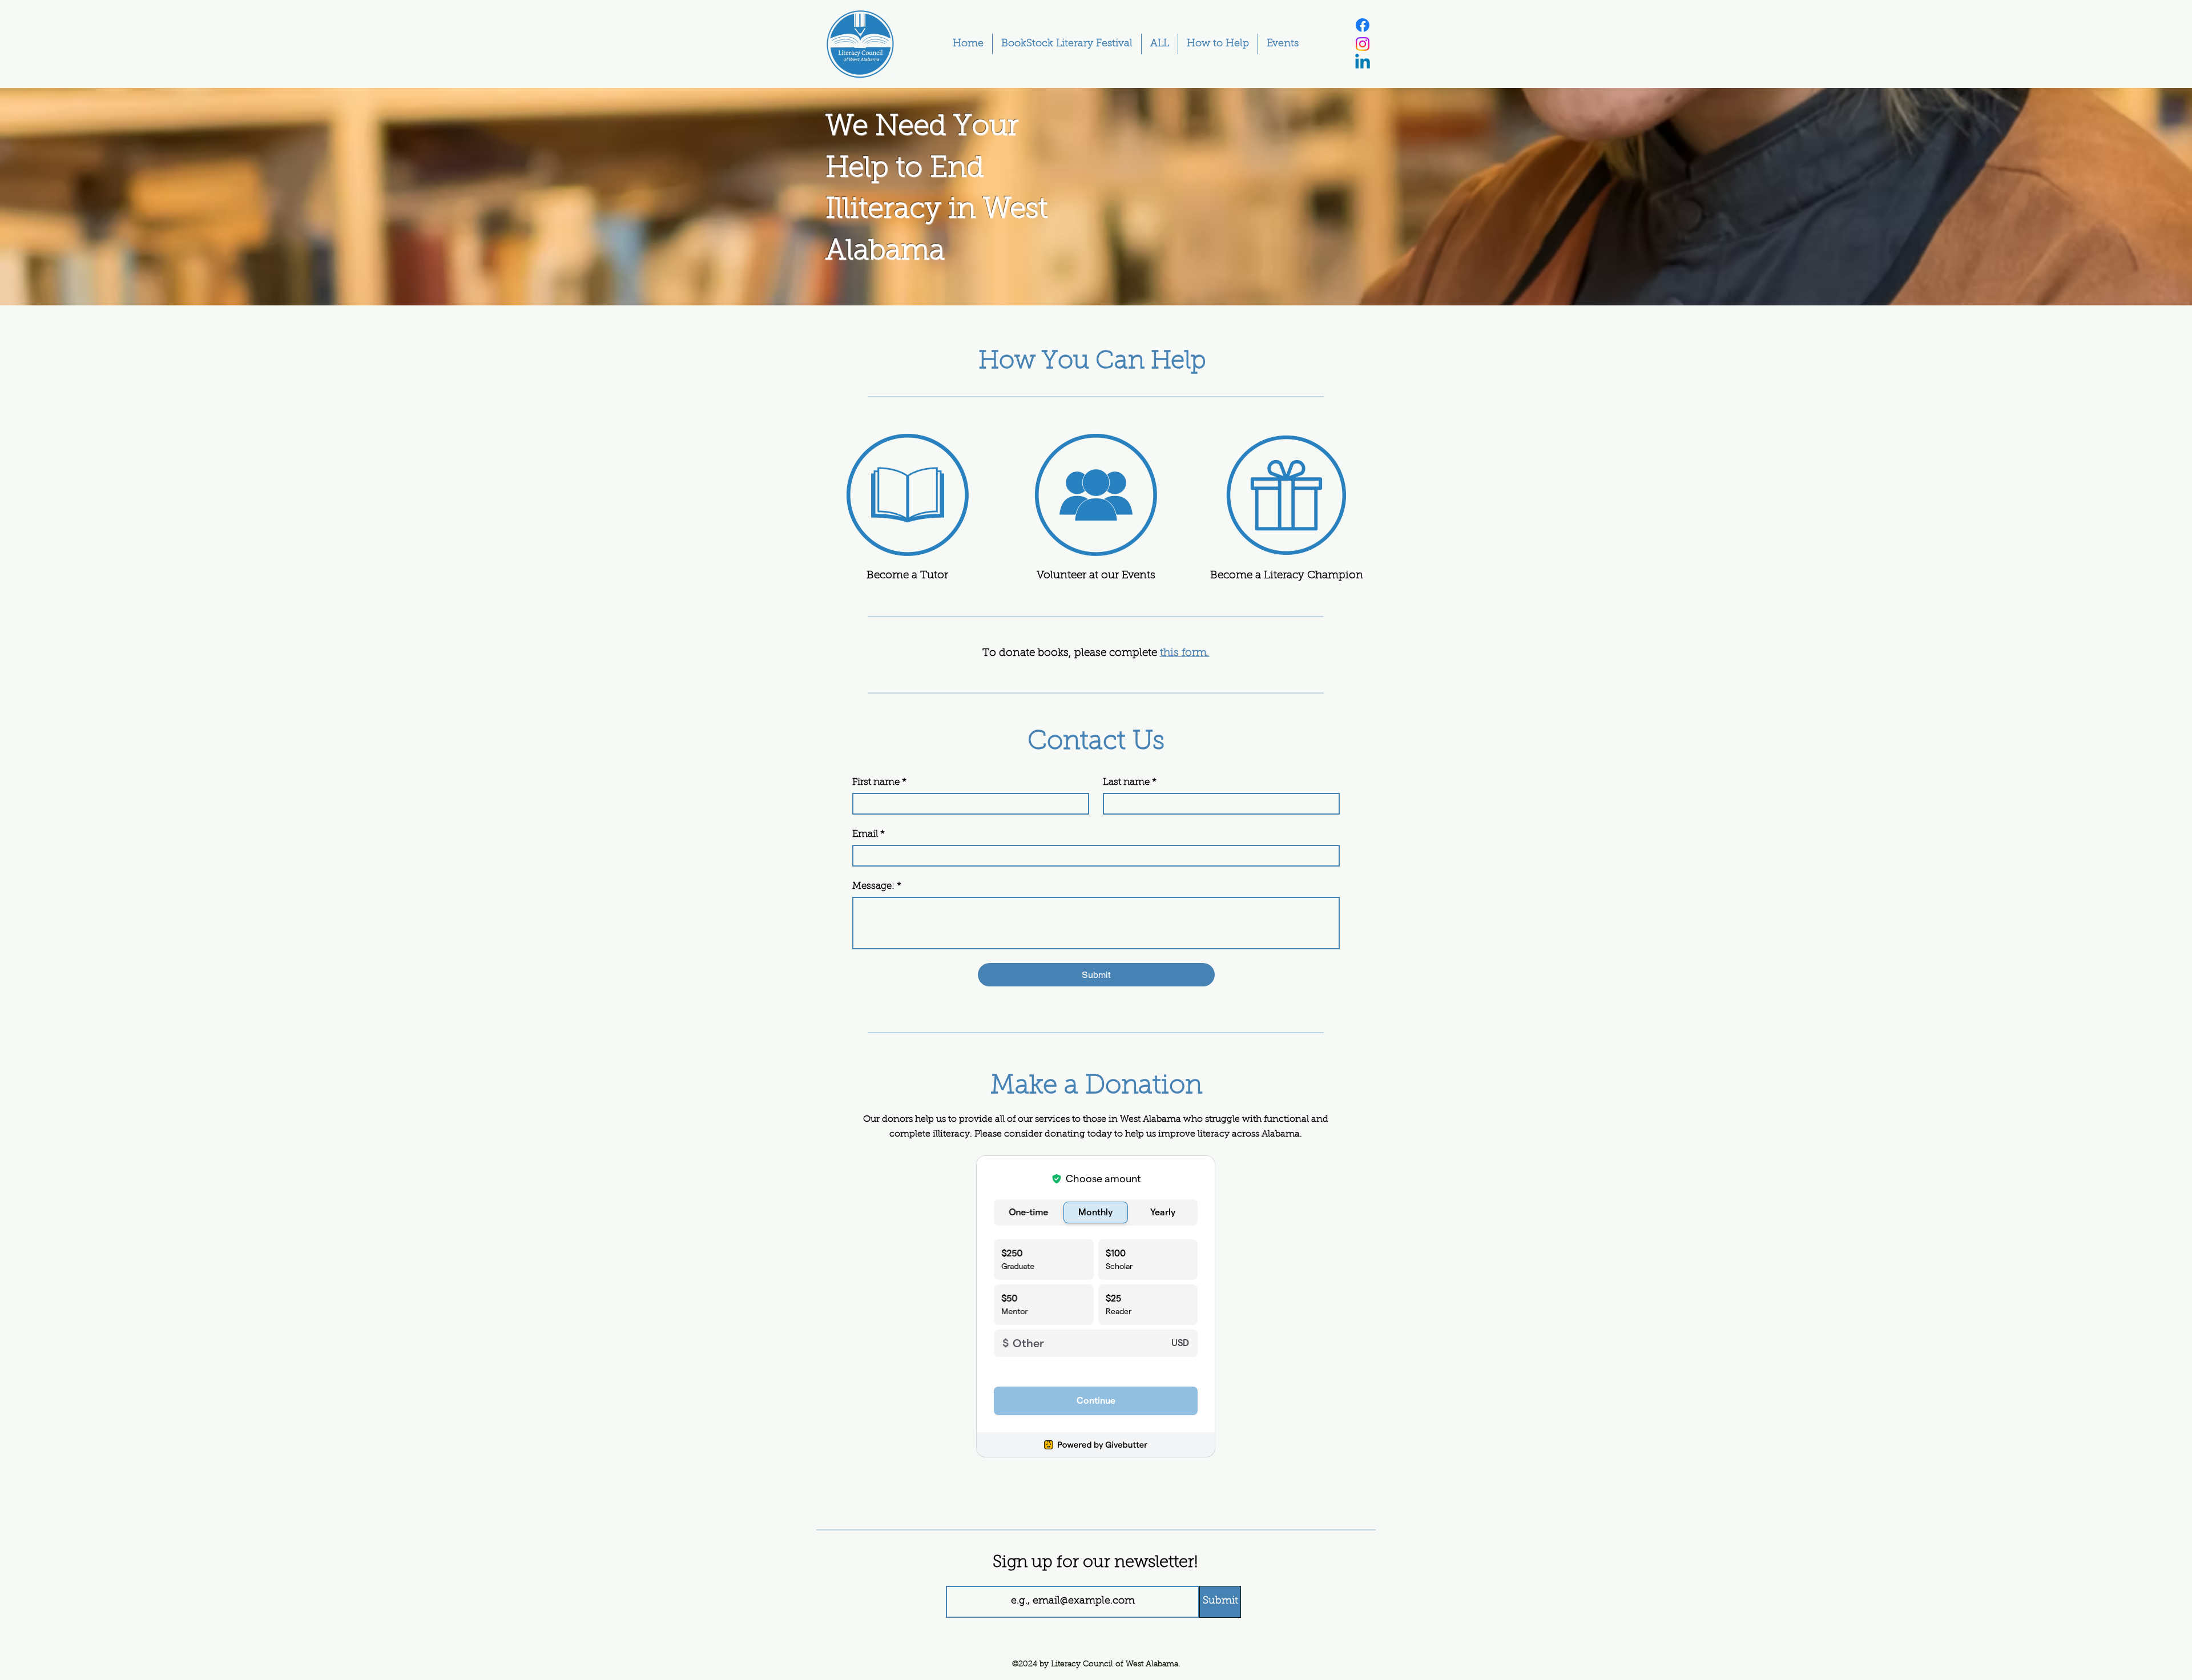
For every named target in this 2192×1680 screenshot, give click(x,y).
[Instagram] (1363, 44)
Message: (877, 886)
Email (869, 834)
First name (879, 782)
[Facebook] (1363, 25)
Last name (1130, 782)
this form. (1185, 653)
